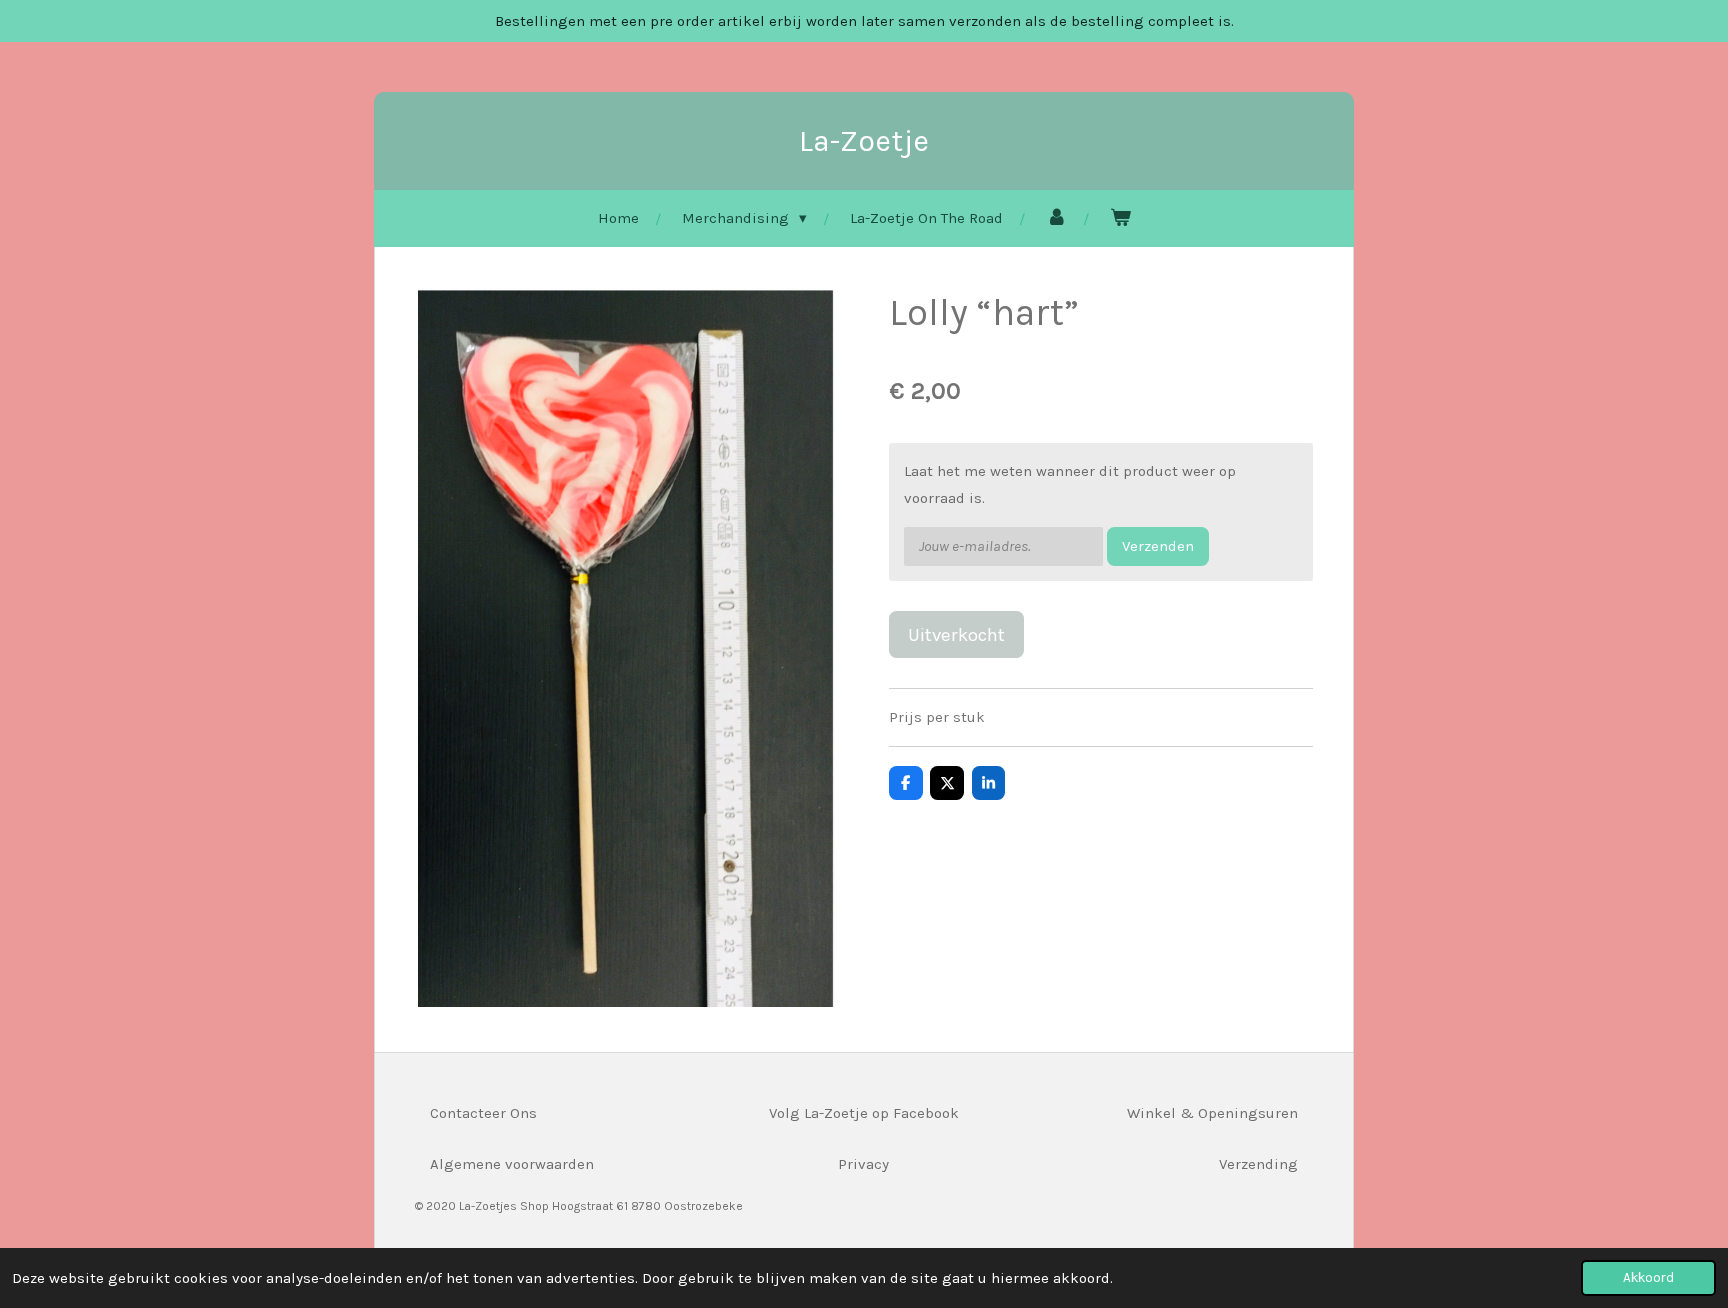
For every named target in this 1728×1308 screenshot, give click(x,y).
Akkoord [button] (1648, 1277)
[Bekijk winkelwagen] (1120, 218)
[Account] (1056, 218)
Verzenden (1158, 546)
